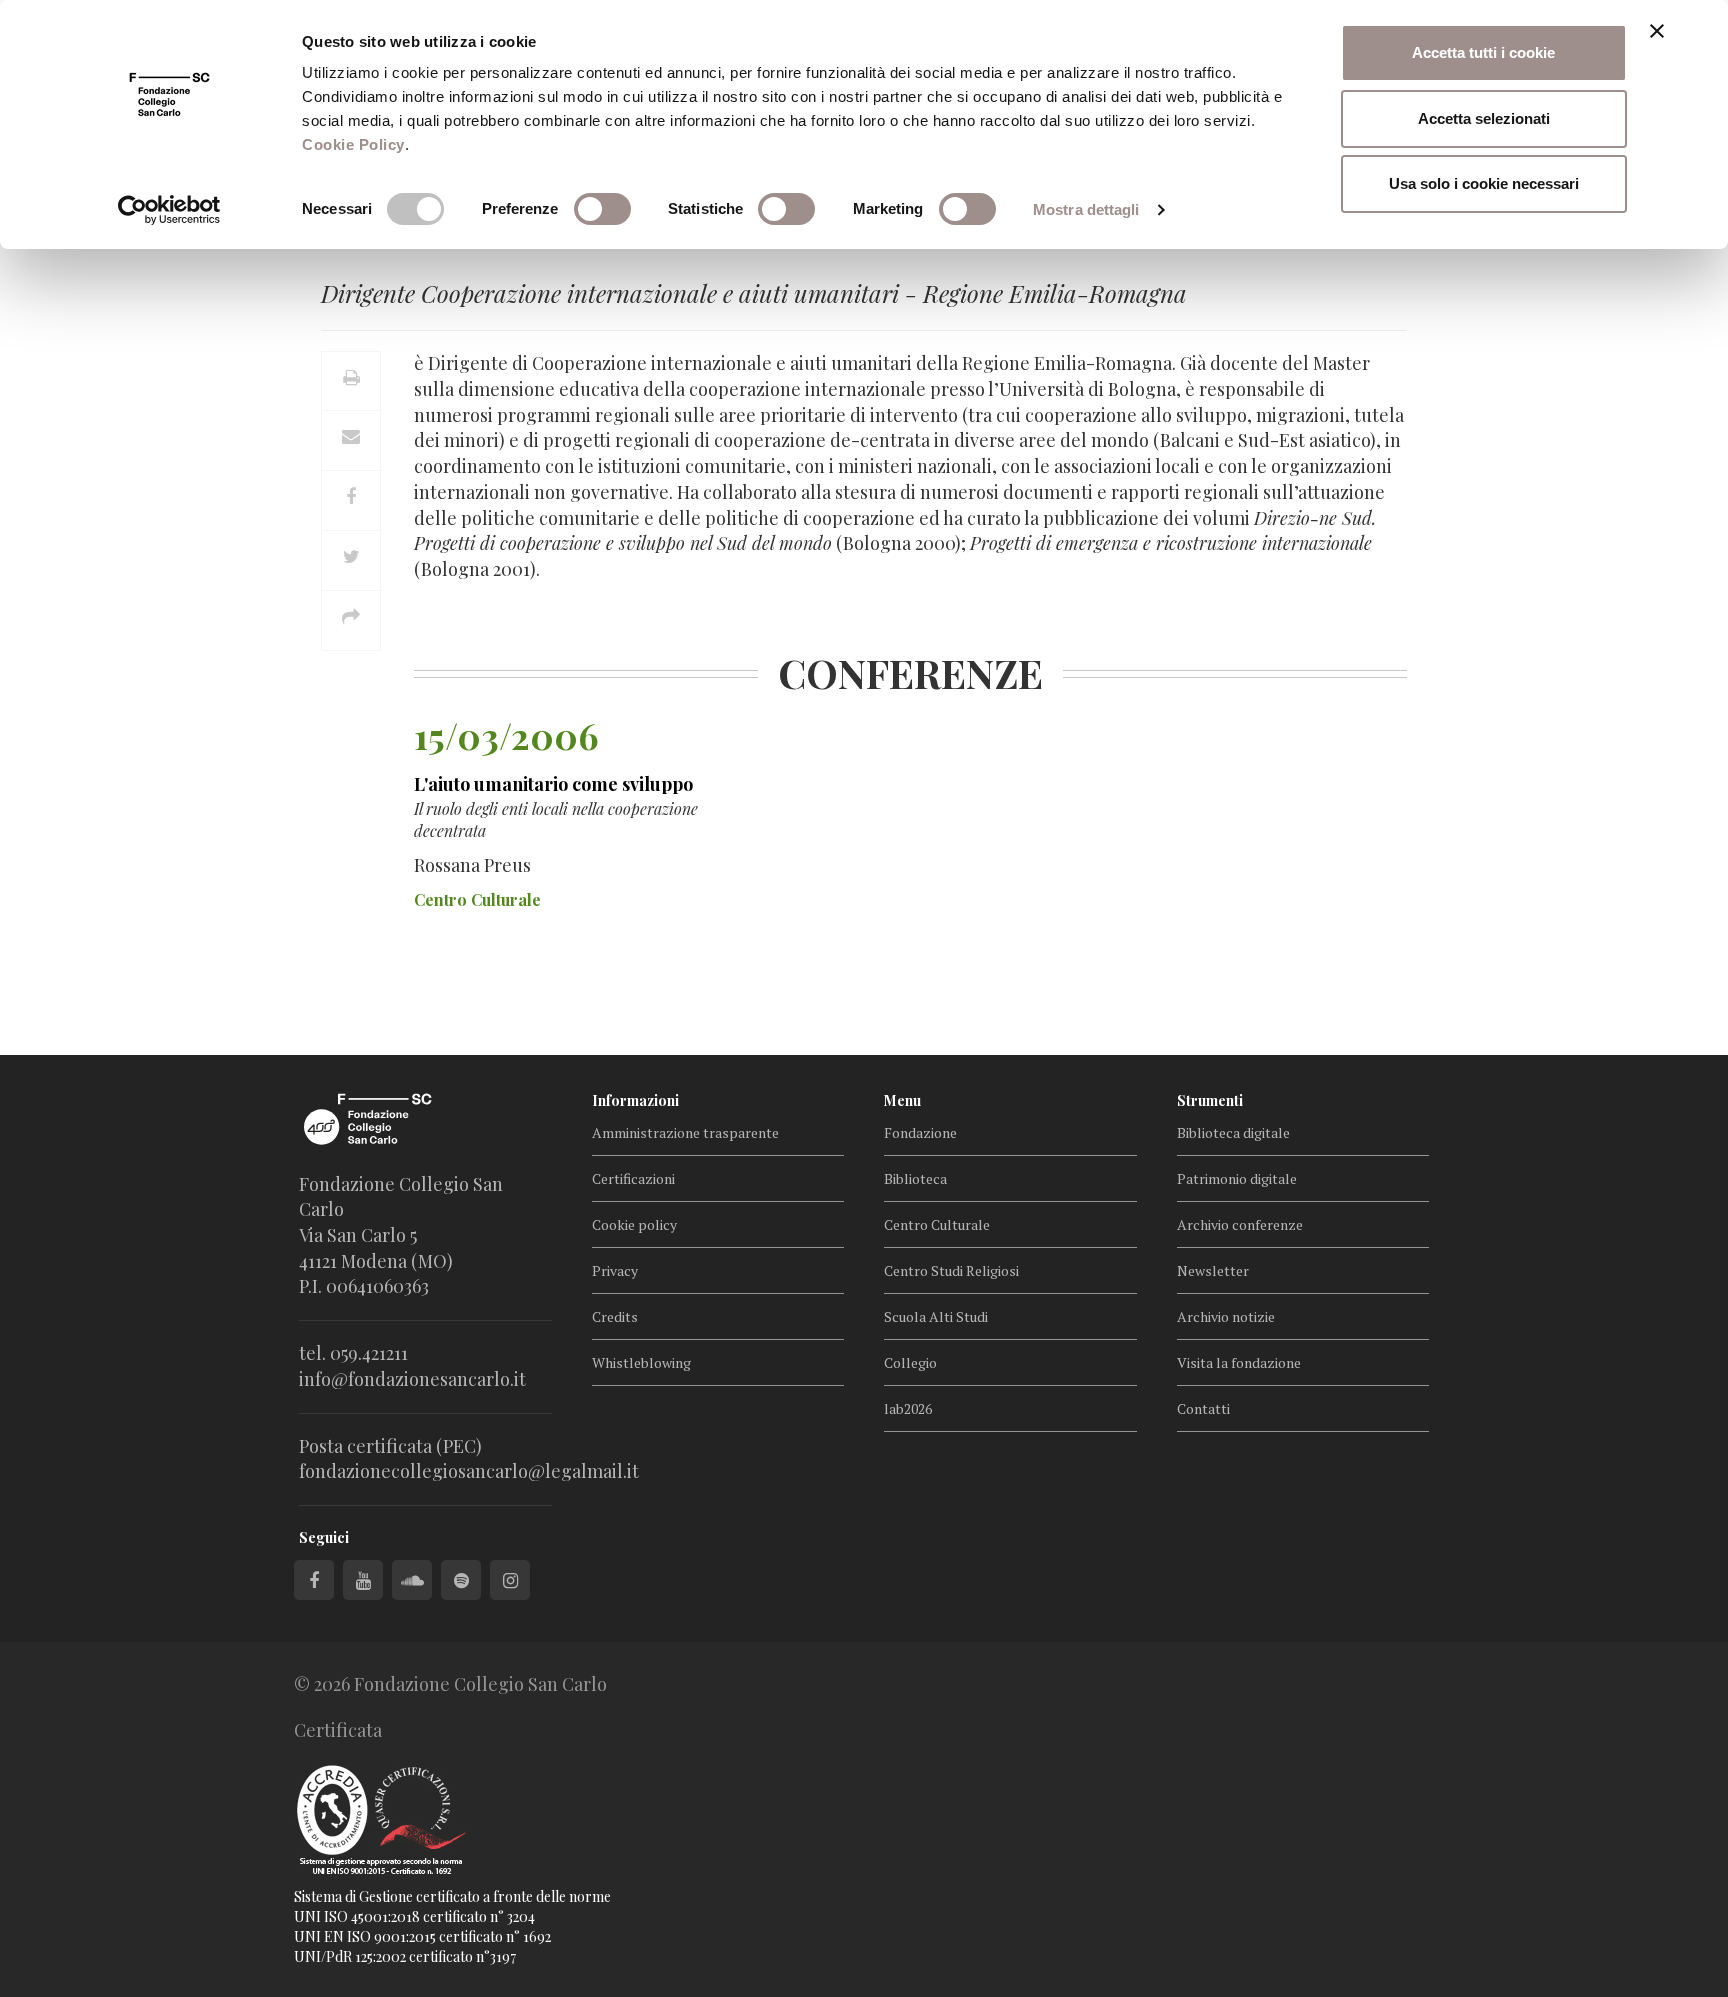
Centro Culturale (937, 1224)
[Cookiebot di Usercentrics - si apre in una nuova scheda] (169, 210)
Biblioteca (915, 1178)
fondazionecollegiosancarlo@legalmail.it (469, 1471)
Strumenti (1210, 1100)
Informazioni (635, 1100)
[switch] (602, 209)
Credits (615, 1316)
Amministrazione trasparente (685, 1132)
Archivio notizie (1226, 1316)
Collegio (910, 1362)
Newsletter (1213, 1270)
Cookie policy (634, 1224)
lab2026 (908, 1408)
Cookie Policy (353, 144)
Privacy (615, 1270)
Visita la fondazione (1239, 1362)
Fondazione (920, 1132)
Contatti (1203, 1408)
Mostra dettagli (1086, 209)
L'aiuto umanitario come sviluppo (553, 784)
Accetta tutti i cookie (1483, 52)
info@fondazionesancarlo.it (412, 1379)
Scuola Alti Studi (936, 1316)
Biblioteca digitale (1233, 1132)
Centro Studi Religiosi (951, 1270)
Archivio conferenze (1240, 1224)
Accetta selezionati (1484, 118)
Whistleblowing (641, 1362)
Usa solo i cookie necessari (1484, 183)
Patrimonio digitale (1237, 1178)
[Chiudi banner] (1657, 31)
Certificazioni (633, 1178)
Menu (902, 1100)
